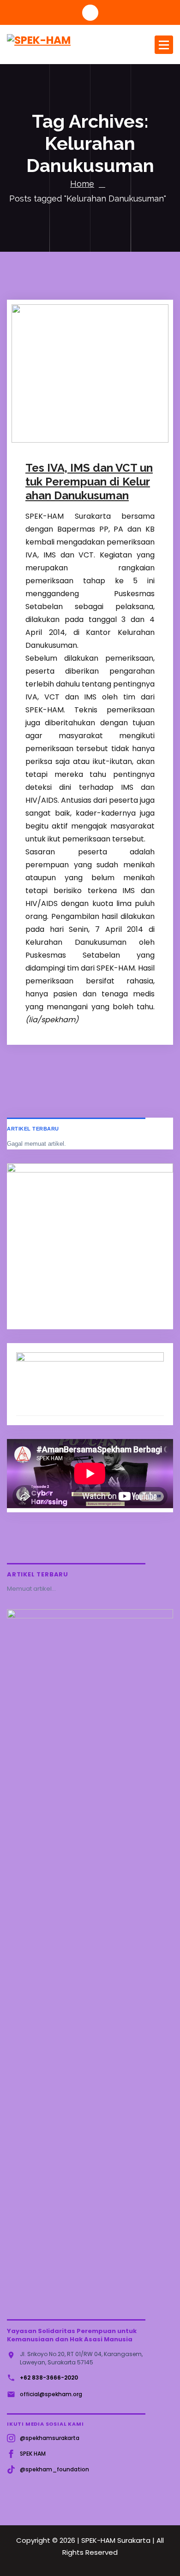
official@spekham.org (51, 2394)
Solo (111, 441)
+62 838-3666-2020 (49, 2378)
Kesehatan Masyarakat (73, 441)
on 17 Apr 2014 (61, 415)
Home (82, 184)
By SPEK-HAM (60, 428)
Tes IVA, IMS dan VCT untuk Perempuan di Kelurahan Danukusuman (89, 482)
